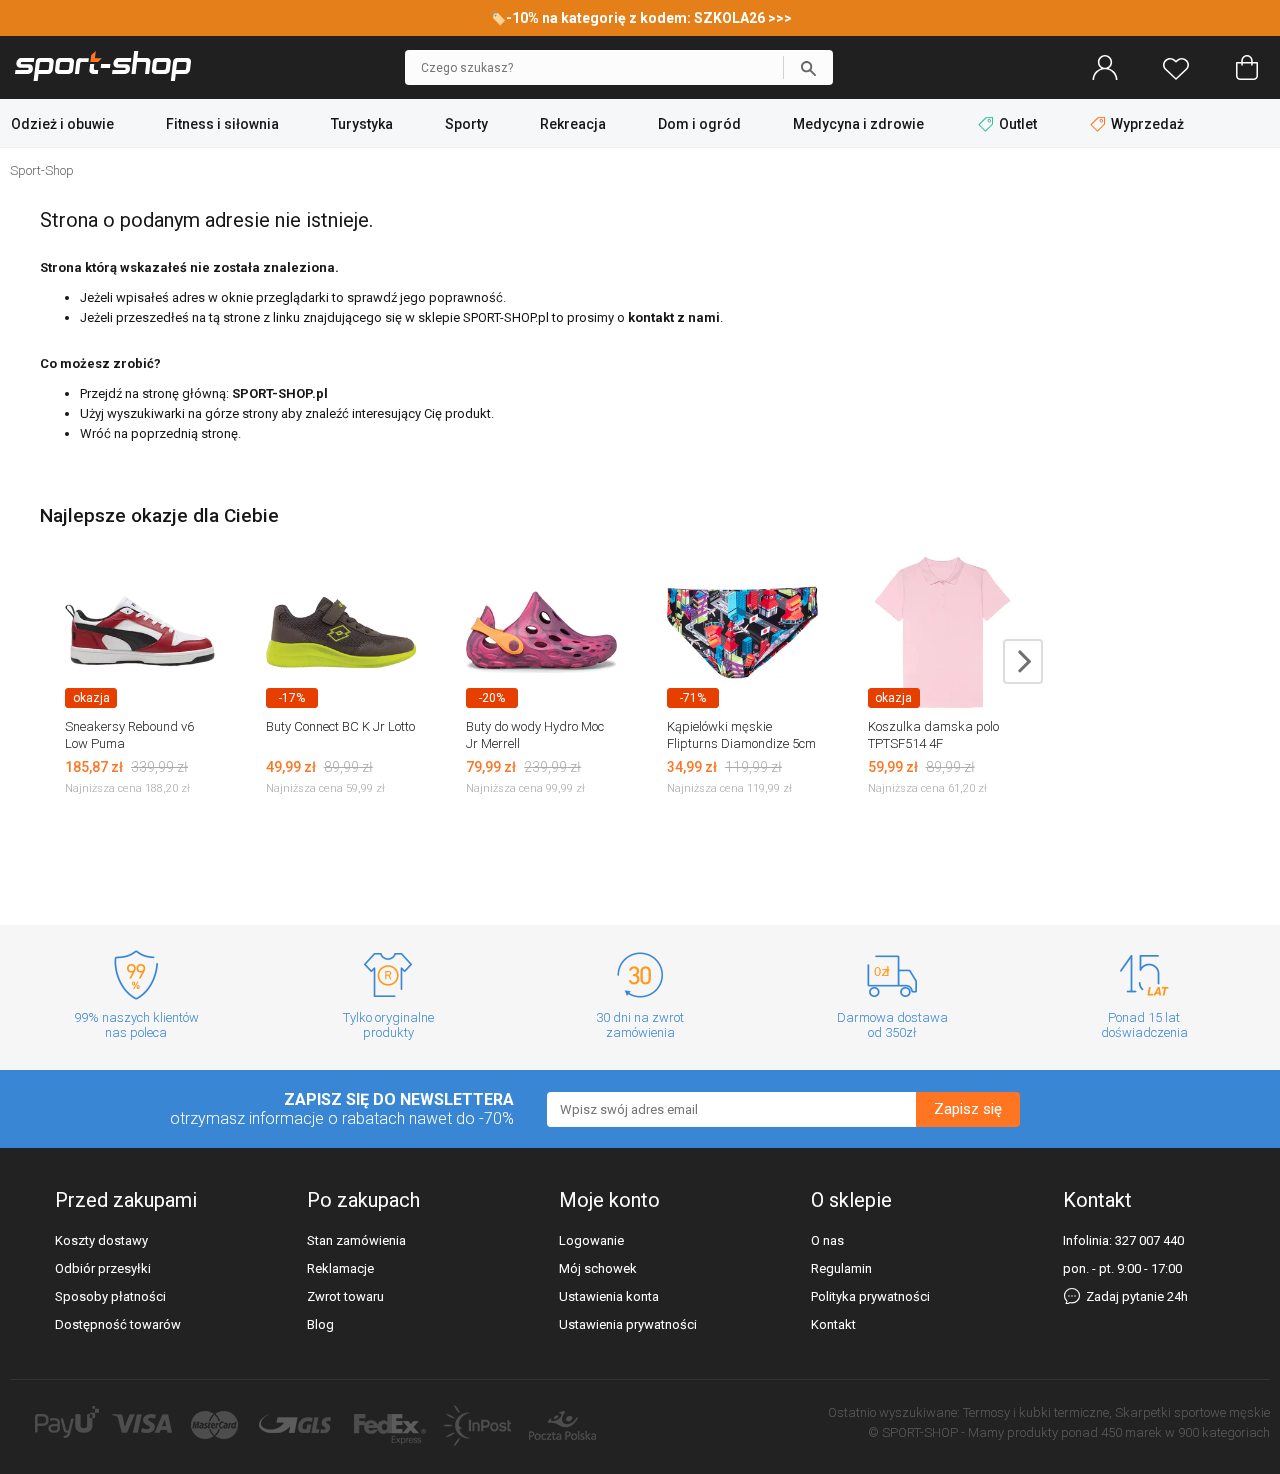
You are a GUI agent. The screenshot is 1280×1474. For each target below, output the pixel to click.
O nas (827, 1240)
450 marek (1131, 1432)
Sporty (466, 124)
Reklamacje (340, 1268)
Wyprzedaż (1146, 124)
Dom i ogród (699, 124)
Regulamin (841, 1268)
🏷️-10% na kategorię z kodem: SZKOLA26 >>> (640, 18)
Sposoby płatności (110, 1296)
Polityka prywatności (870, 1296)
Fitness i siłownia (222, 124)
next (1023, 661)
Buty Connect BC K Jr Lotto (340, 726)
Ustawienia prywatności (628, 1324)
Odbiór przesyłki (103, 1268)
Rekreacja (573, 124)
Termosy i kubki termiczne (1036, 1412)
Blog (320, 1324)
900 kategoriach (1224, 1432)
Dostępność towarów (118, 1324)
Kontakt (833, 1324)
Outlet (1018, 124)
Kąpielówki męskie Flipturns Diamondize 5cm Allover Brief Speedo (741, 743)
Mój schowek (598, 1268)
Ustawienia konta (609, 1296)
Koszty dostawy (101, 1240)
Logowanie (591, 1240)
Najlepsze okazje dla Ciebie (159, 515)
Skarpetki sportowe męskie (1192, 1412)
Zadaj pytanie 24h (1135, 1296)
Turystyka (362, 124)
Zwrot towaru (345, 1296)
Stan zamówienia (356, 1240)
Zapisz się (968, 1109)
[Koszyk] (1247, 68)
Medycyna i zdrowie (858, 124)
